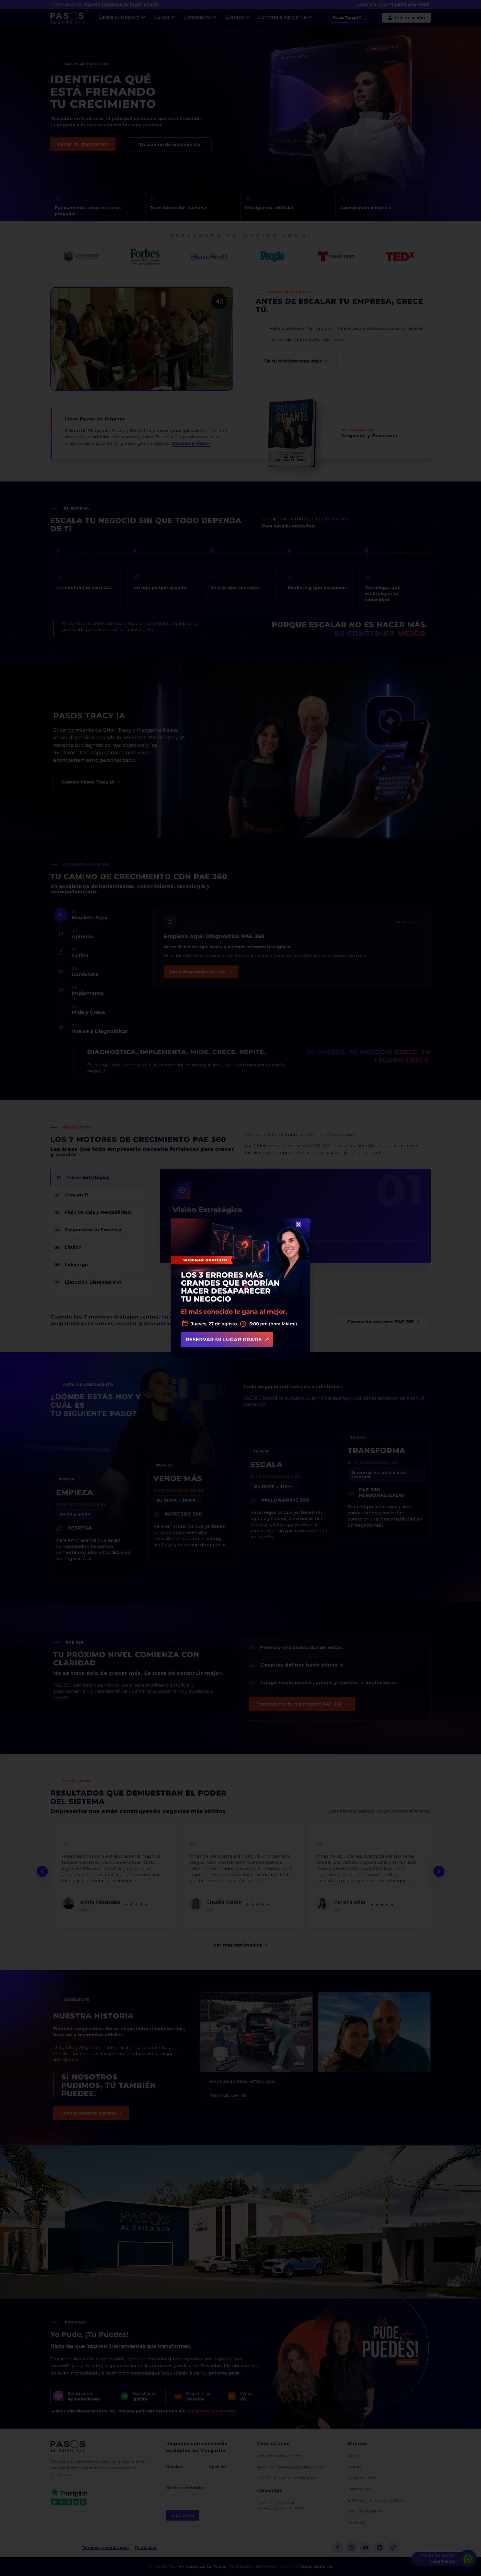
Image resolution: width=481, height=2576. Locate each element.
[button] (298, 1224)
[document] (240, 1288)
